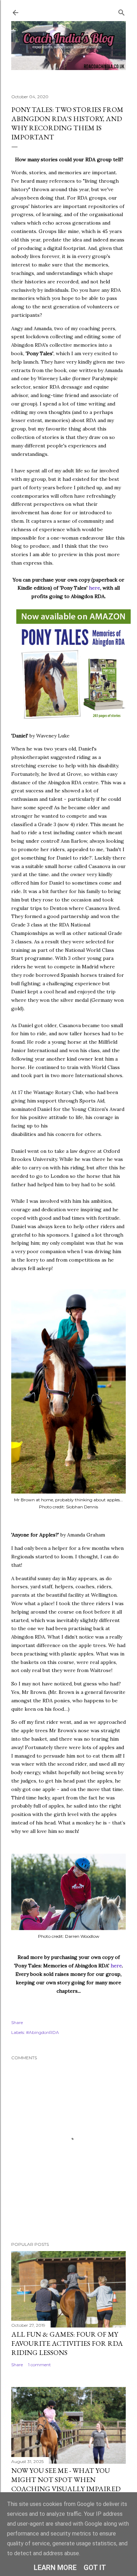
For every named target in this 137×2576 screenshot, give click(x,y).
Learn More (55, 2568)
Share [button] (17, 2022)
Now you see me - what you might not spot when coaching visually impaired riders (66, 2484)
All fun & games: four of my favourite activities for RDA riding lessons (67, 2343)
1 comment (40, 2365)
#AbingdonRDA (43, 2032)
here (94, 588)
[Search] (122, 11)
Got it (95, 2568)
